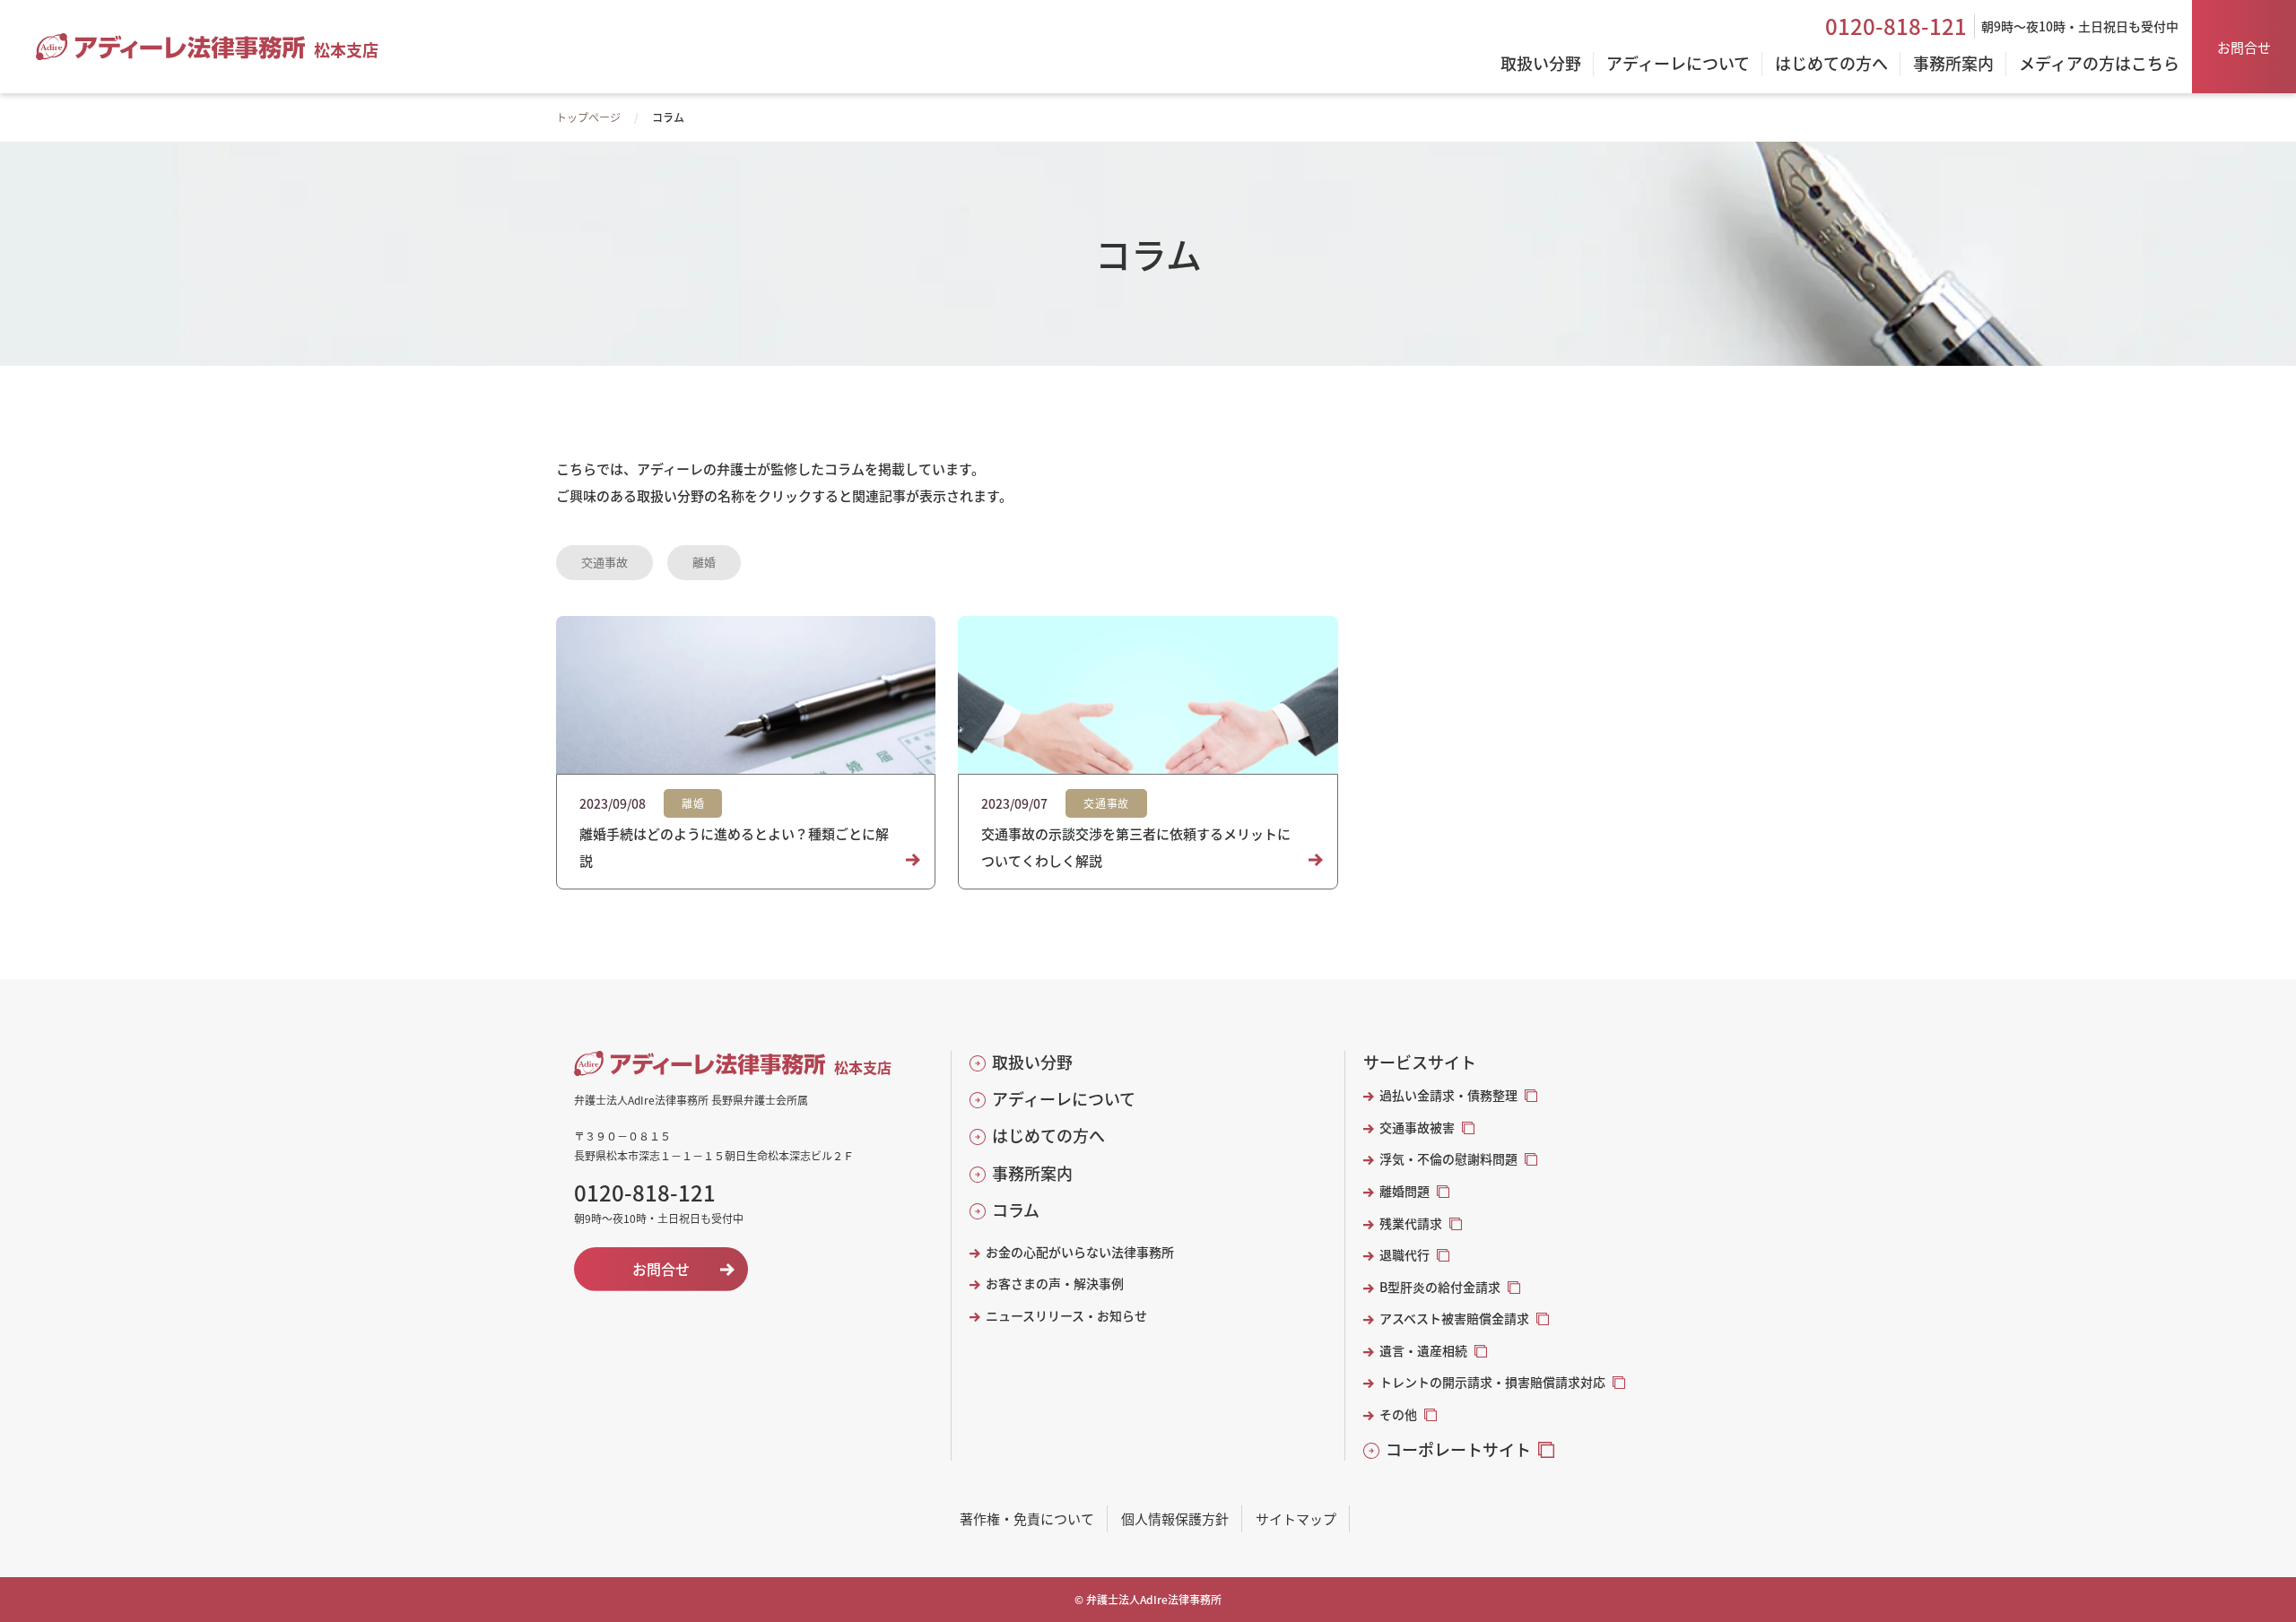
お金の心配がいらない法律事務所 (1080, 1252)
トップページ (588, 117)
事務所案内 (1032, 1173)
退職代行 (1405, 1255)
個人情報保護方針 (1175, 1518)
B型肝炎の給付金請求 (1440, 1287)
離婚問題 (1405, 1191)
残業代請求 (1411, 1223)
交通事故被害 (1417, 1128)
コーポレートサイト (1458, 1449)
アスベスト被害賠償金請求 (1454, 1318)
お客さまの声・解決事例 (1055, 1284)
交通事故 (604, 562)
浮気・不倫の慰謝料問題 (1448, 1159)
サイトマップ (1296, 1518)
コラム (1016, 1210)
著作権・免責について (1027, 1518)
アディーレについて (1064, 1099)
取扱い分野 (1032, 1062)
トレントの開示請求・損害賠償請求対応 (1492, 1382)
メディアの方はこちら (2099, 65)
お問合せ (2244, 47)
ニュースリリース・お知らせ (1066, 1316)
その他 (1398, 1414)
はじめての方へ (1048, 1136)
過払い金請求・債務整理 (1448, 1095)
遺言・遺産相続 (1423, 1351)
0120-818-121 (1896, 26)
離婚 (704, 562)
